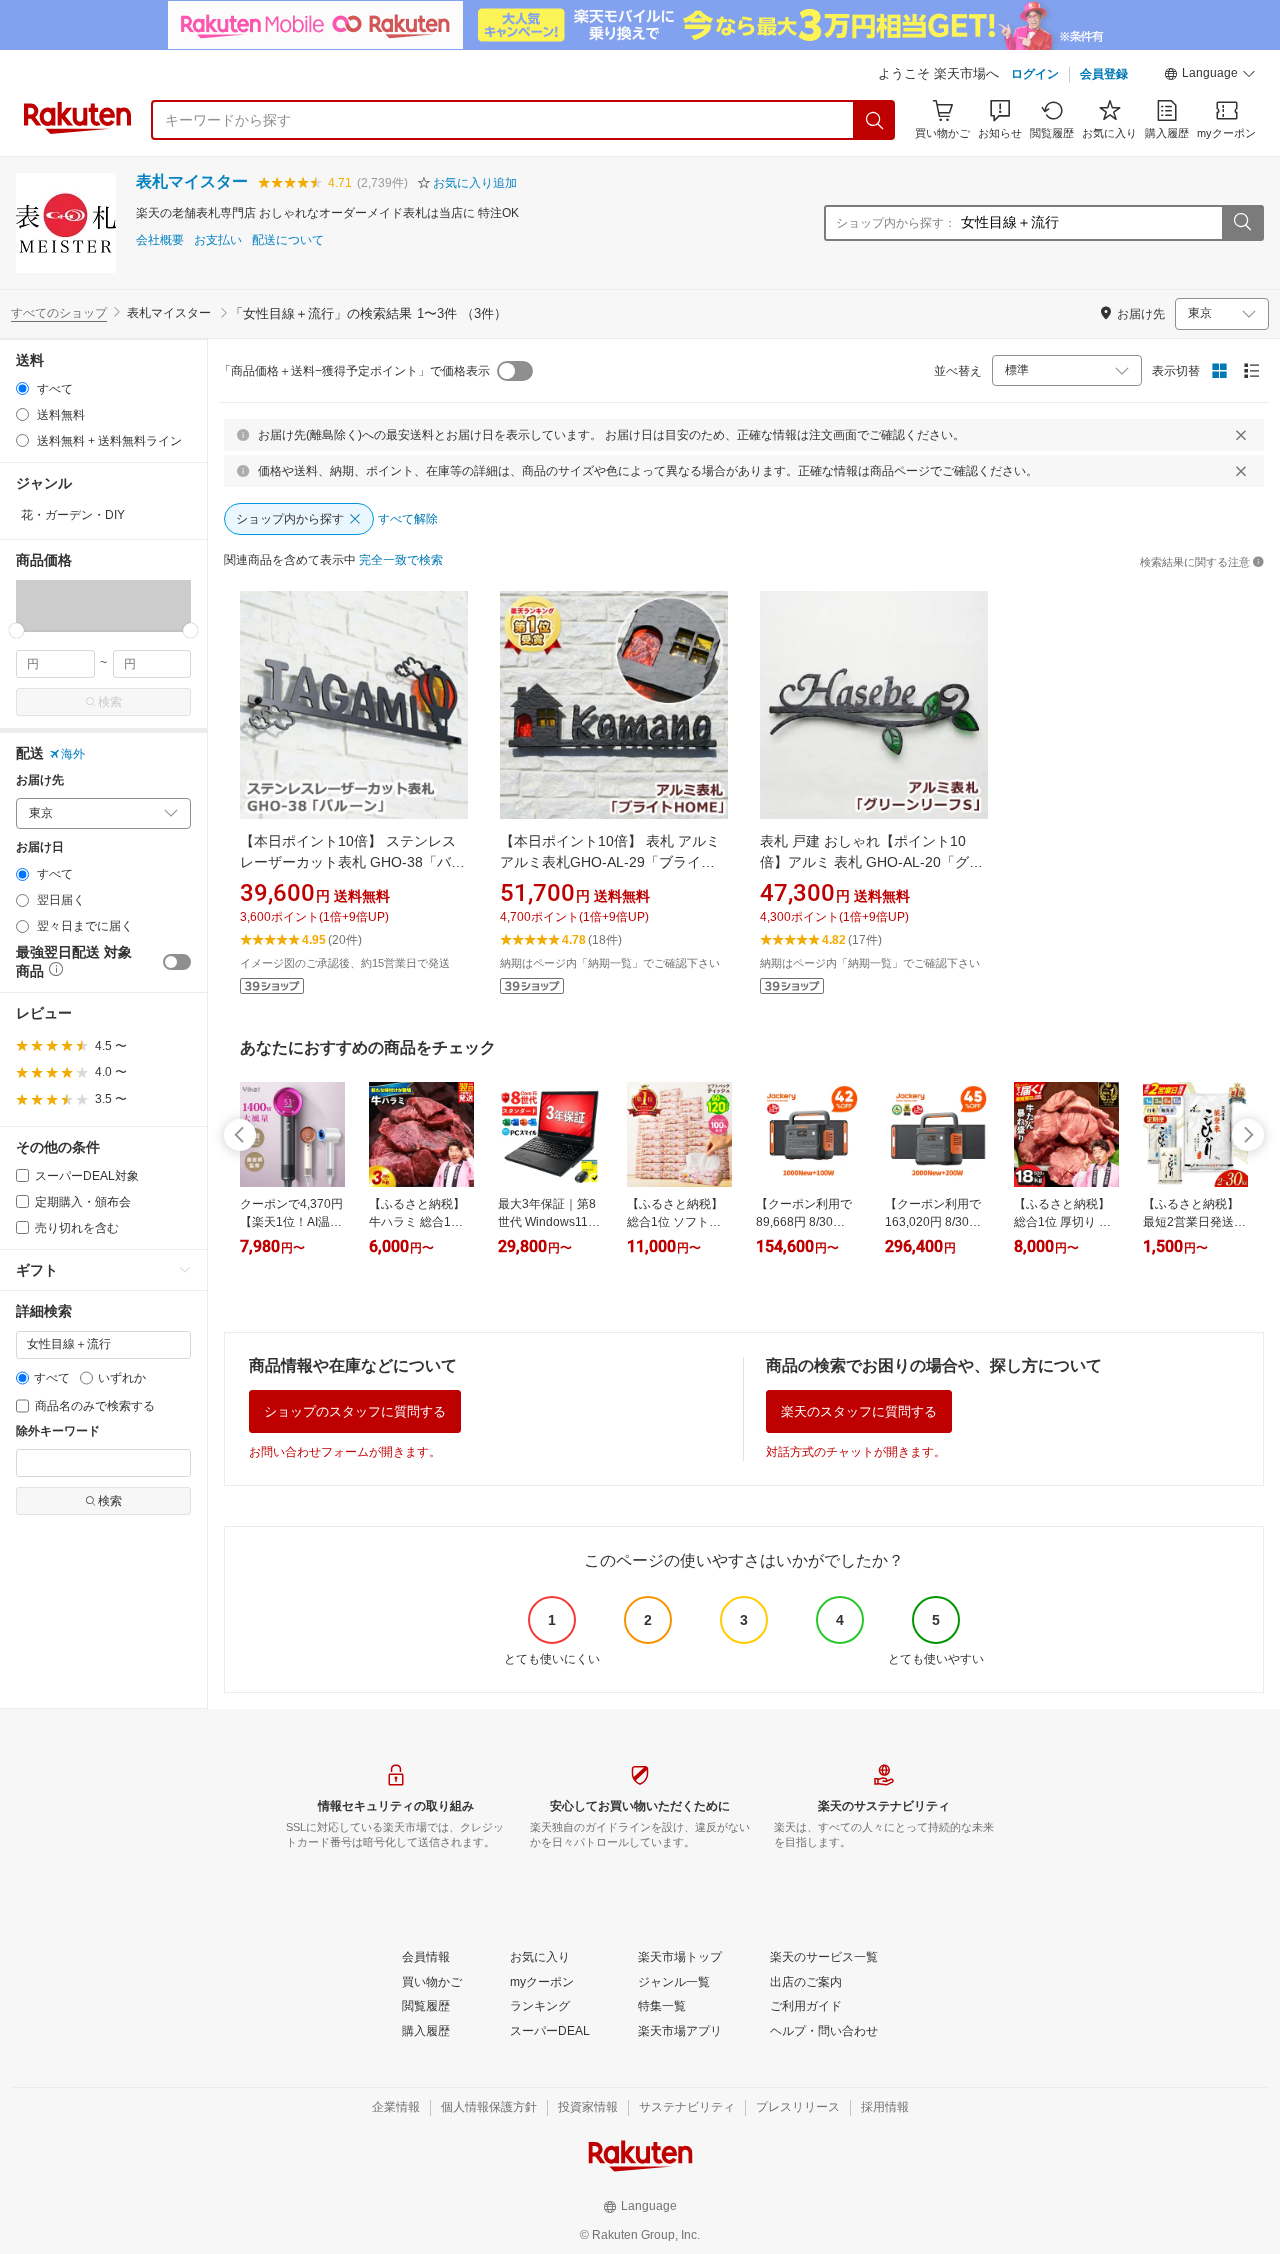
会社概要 (160, 240)
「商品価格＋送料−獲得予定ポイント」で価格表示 (354, 371)
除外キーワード (58, 1431)
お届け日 (40, 847)
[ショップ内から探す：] (1242, 223)
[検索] (875, 120)
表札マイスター (192, 181)
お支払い (218, 240)
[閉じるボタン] (1241, 435)
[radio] (22, 388)
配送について (288, 240)
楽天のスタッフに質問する (859, 1411)
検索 (110, 702)
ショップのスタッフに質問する (355, 1411)
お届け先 (40, 780)
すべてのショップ (59, 313)
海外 (73, 754)
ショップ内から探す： (896, 223)
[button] (1210, 76)
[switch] (177, 962)
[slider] (16, 630)
